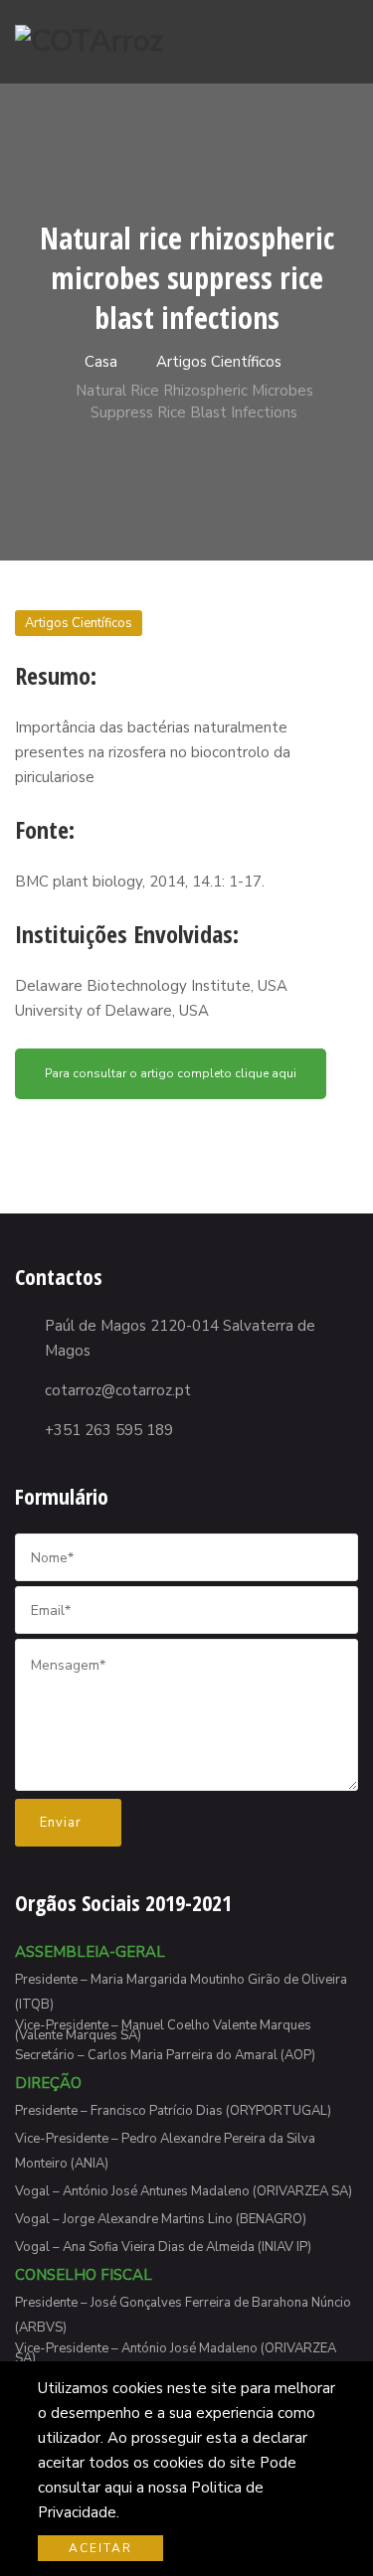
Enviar (63, 1823)
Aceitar (100, 2548)
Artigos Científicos (219, 362)
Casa (99, 362)
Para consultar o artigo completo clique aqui (171, 1073)
